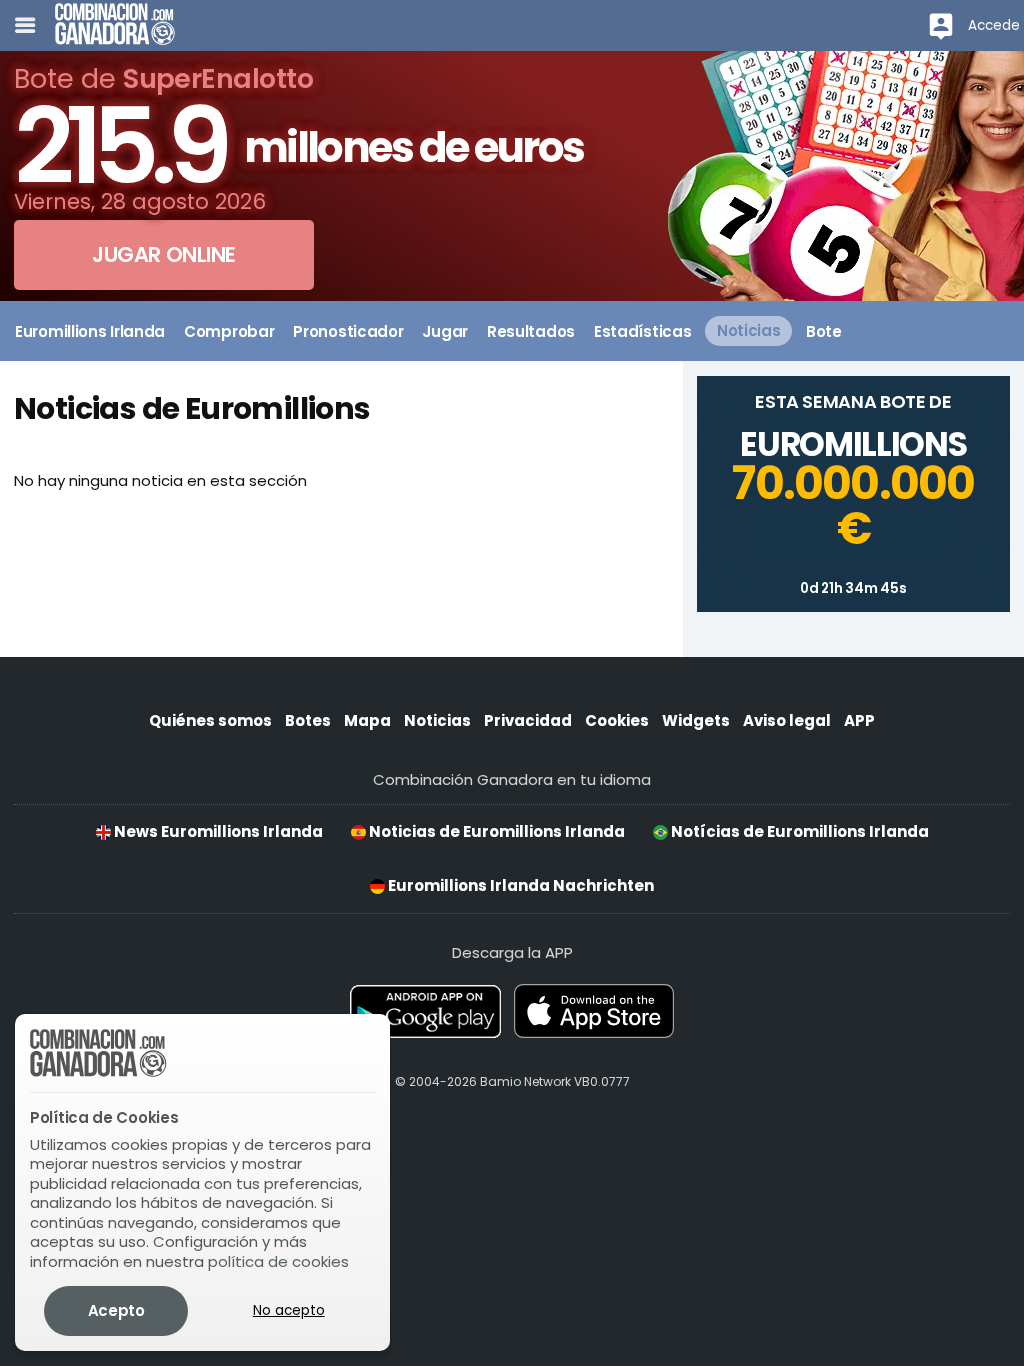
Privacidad (528, 720)
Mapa (367, 720)
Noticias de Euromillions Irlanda (495, 831)
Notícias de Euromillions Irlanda (798, 831)
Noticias (437, 720)
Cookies (617, 720)
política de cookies (278, 1261)
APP (859, 720)
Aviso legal (787, 720)
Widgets (696, 720)
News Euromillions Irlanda (217, 831)
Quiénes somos (210, 720)
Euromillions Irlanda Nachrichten (519, 885)
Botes (308, 720)
